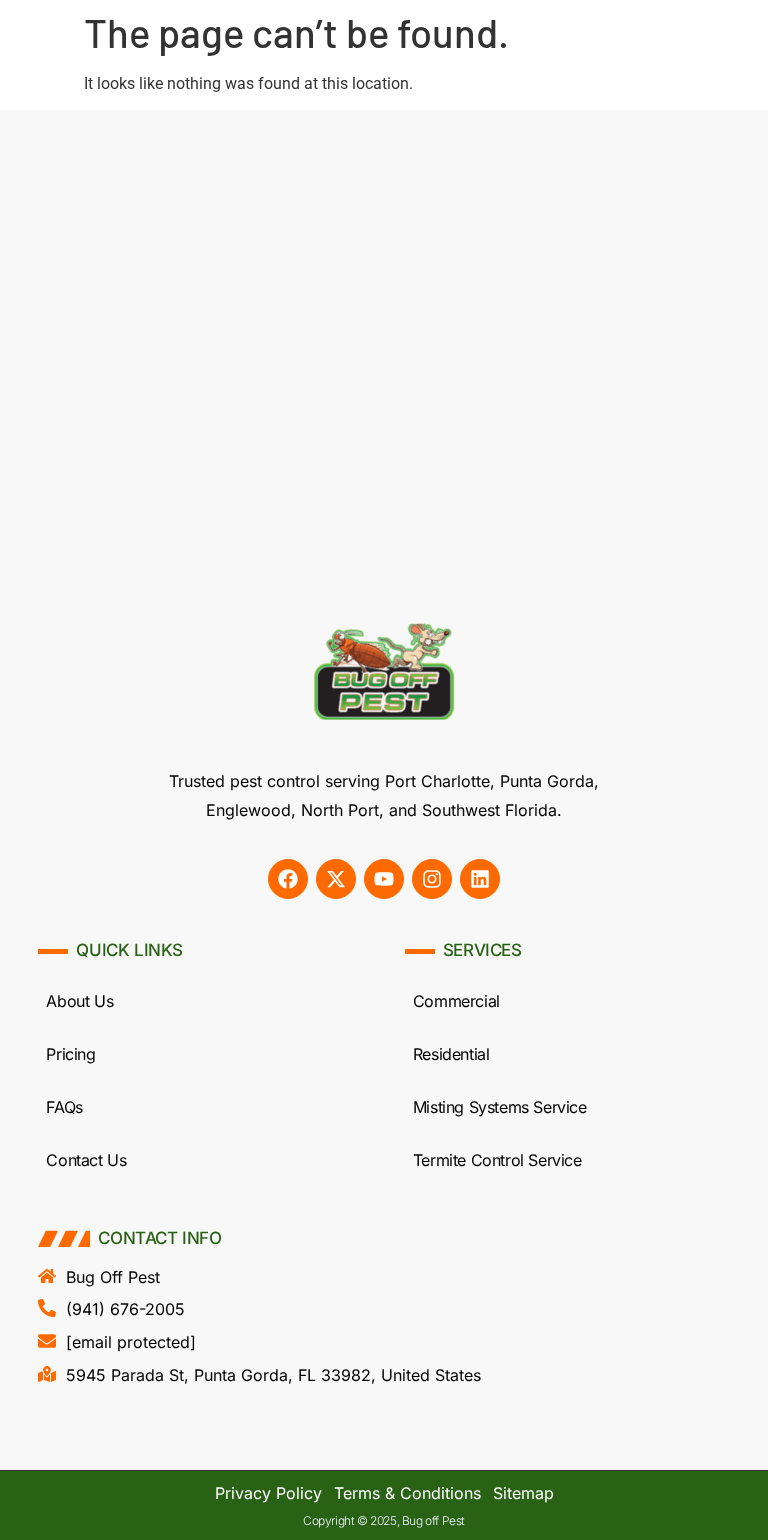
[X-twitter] (336, 879)
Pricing (70, 1054)
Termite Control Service (497, 1160)
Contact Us (86, 1160)
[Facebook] (288, 879)
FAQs (64, 1107)
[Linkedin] (480, 879)
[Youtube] (384, 879)
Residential (451, 1054)
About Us (79, 1001)
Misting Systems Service (500, 1107)
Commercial (456, 1001)
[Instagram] (432, 879)
